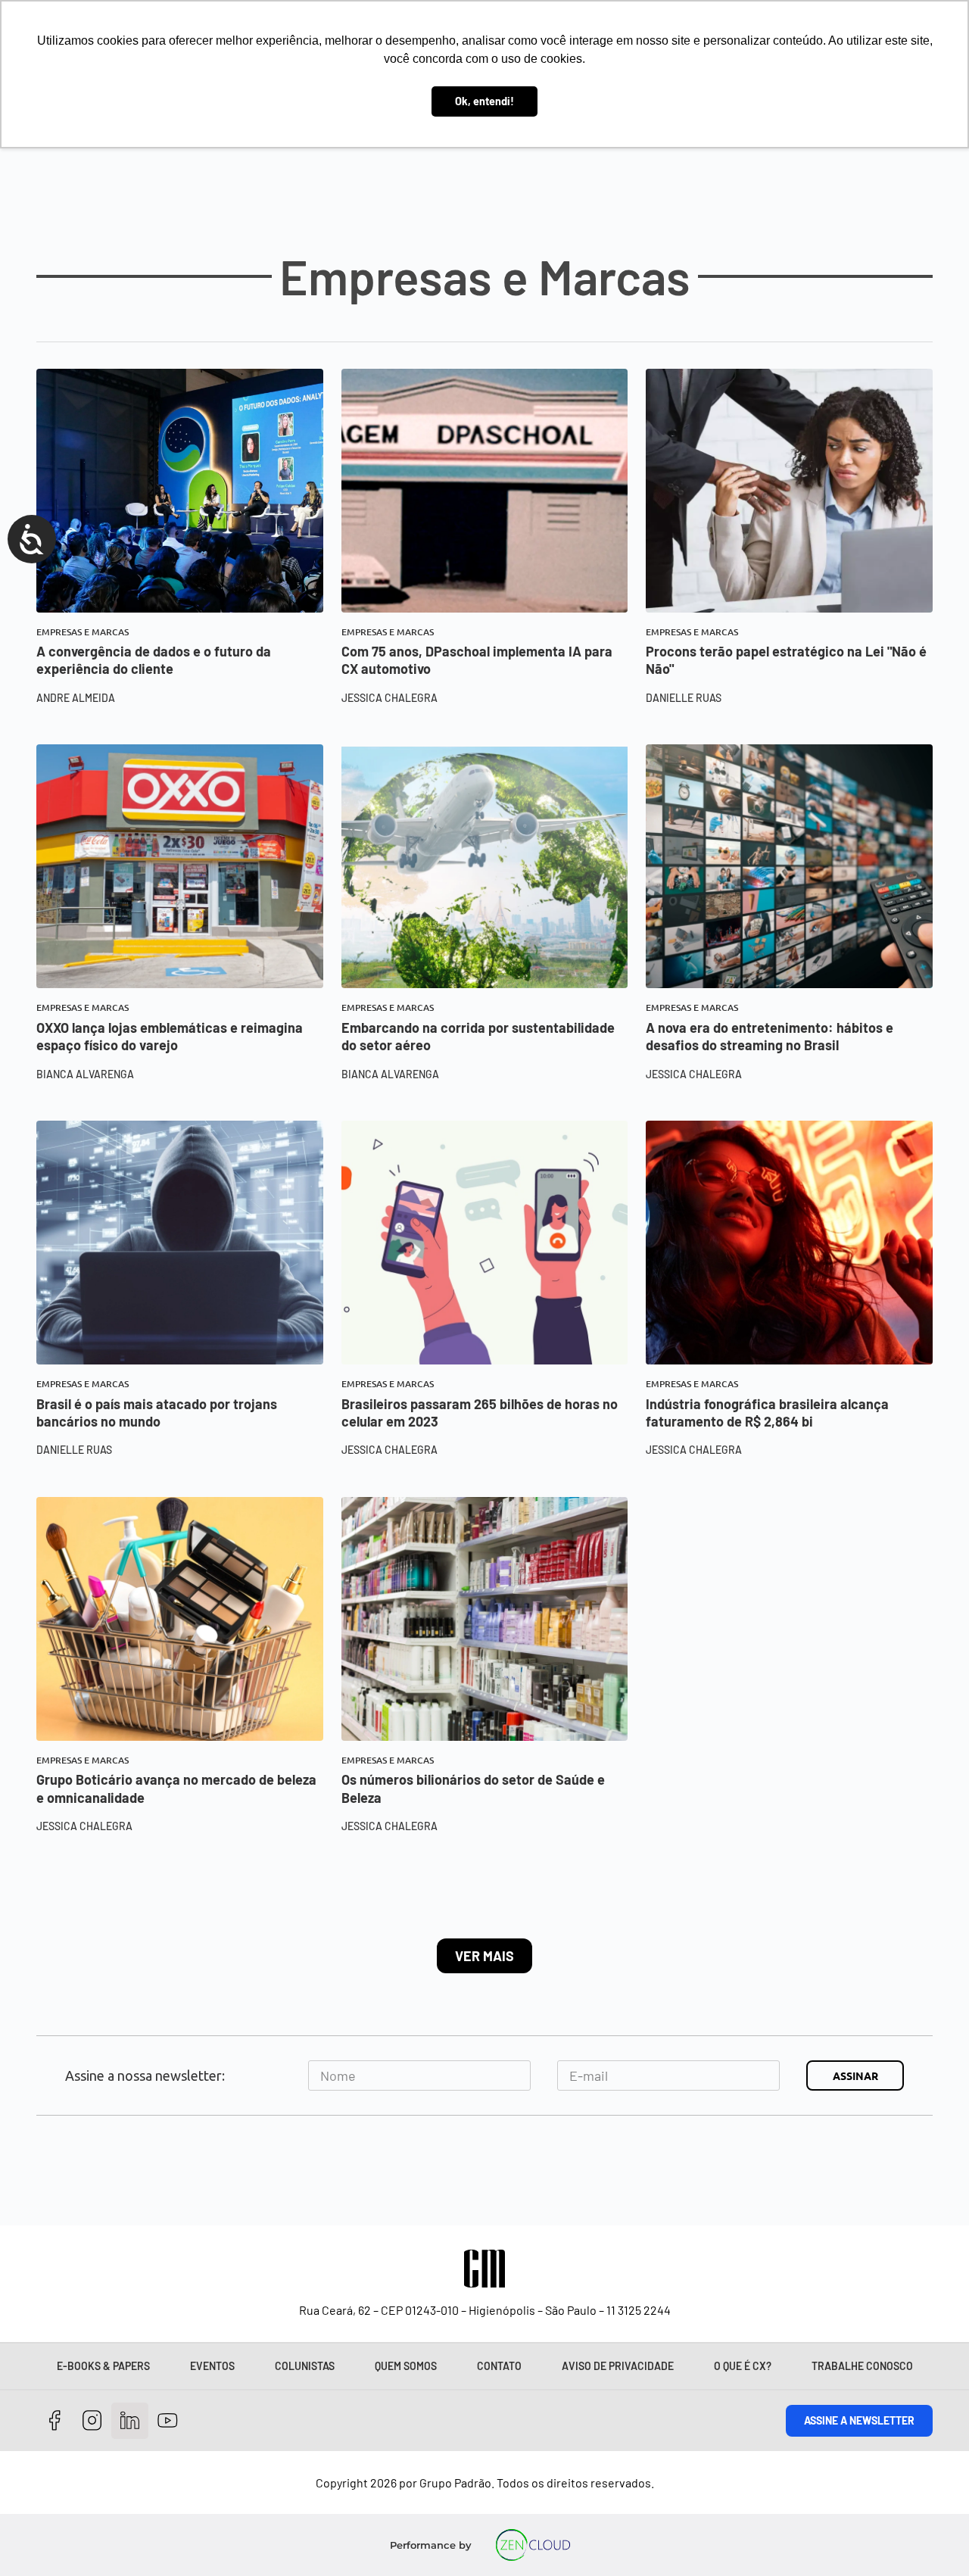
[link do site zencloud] (533, 2545)
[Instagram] (93, 2421)
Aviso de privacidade (618, 2366)
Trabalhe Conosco (862, 2366)
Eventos (212, 2366)
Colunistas (305, 2366)
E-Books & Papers (103, 2366)
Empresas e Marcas (83, 632)
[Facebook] (55, 2421)
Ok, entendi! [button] (484, 101)
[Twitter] (130, 2421)
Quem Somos (406, 2366)
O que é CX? (743, 2366)
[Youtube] (168, 2421)
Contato (499, 2366)
